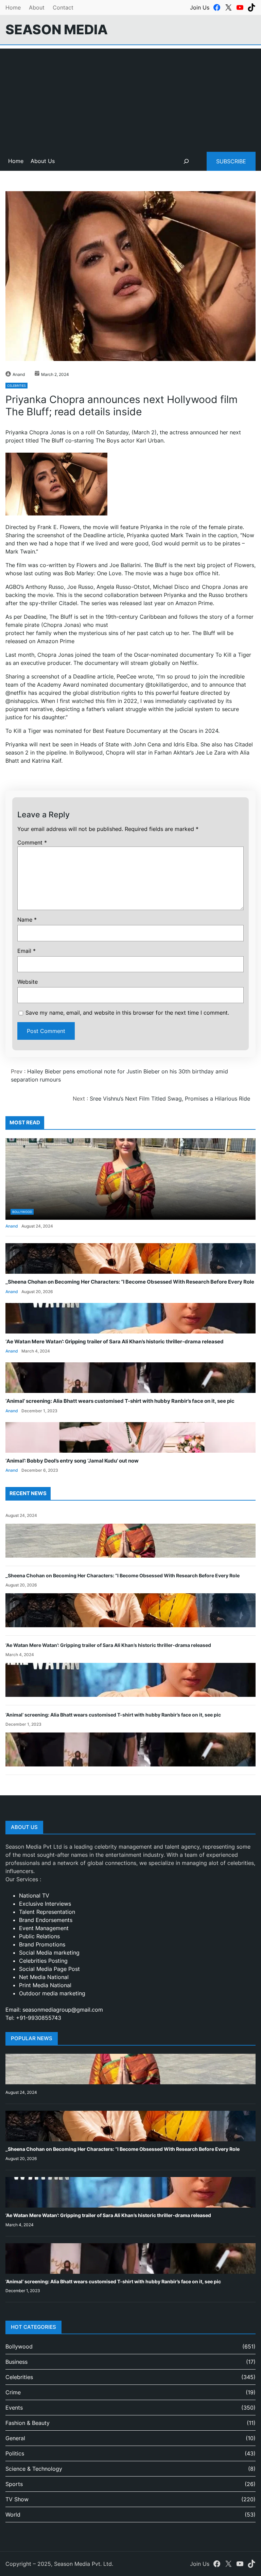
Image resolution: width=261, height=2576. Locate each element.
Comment (32, 842)
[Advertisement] (130, 96)
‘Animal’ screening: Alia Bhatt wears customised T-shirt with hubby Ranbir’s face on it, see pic (120, 1401)
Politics (15, 2453)
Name (27, 920)
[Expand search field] (186, 161)
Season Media (57, 29)
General (15, 2438)
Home (13, 7)
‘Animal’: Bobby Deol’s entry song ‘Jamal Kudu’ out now (72, 1461)
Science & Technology (34, 2469)
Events (14, 2408)
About (37, 7)
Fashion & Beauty (28, 2423)
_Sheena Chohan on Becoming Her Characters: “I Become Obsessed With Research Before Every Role (130, 1282)
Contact (63, 7)
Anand (19, 374)
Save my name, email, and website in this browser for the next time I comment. (127, 1013)
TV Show (17, 2499)
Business (16, 2362)
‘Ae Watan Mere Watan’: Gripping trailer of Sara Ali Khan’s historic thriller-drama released (115, 1342)
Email (27, 951)
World (13, 2515)
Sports (14, 2484)
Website (28, 982)
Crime (13, 2392)
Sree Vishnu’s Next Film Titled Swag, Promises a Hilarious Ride (170, 1099)
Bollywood (22, 1212)
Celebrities (16, 386)
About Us (43, 161)
